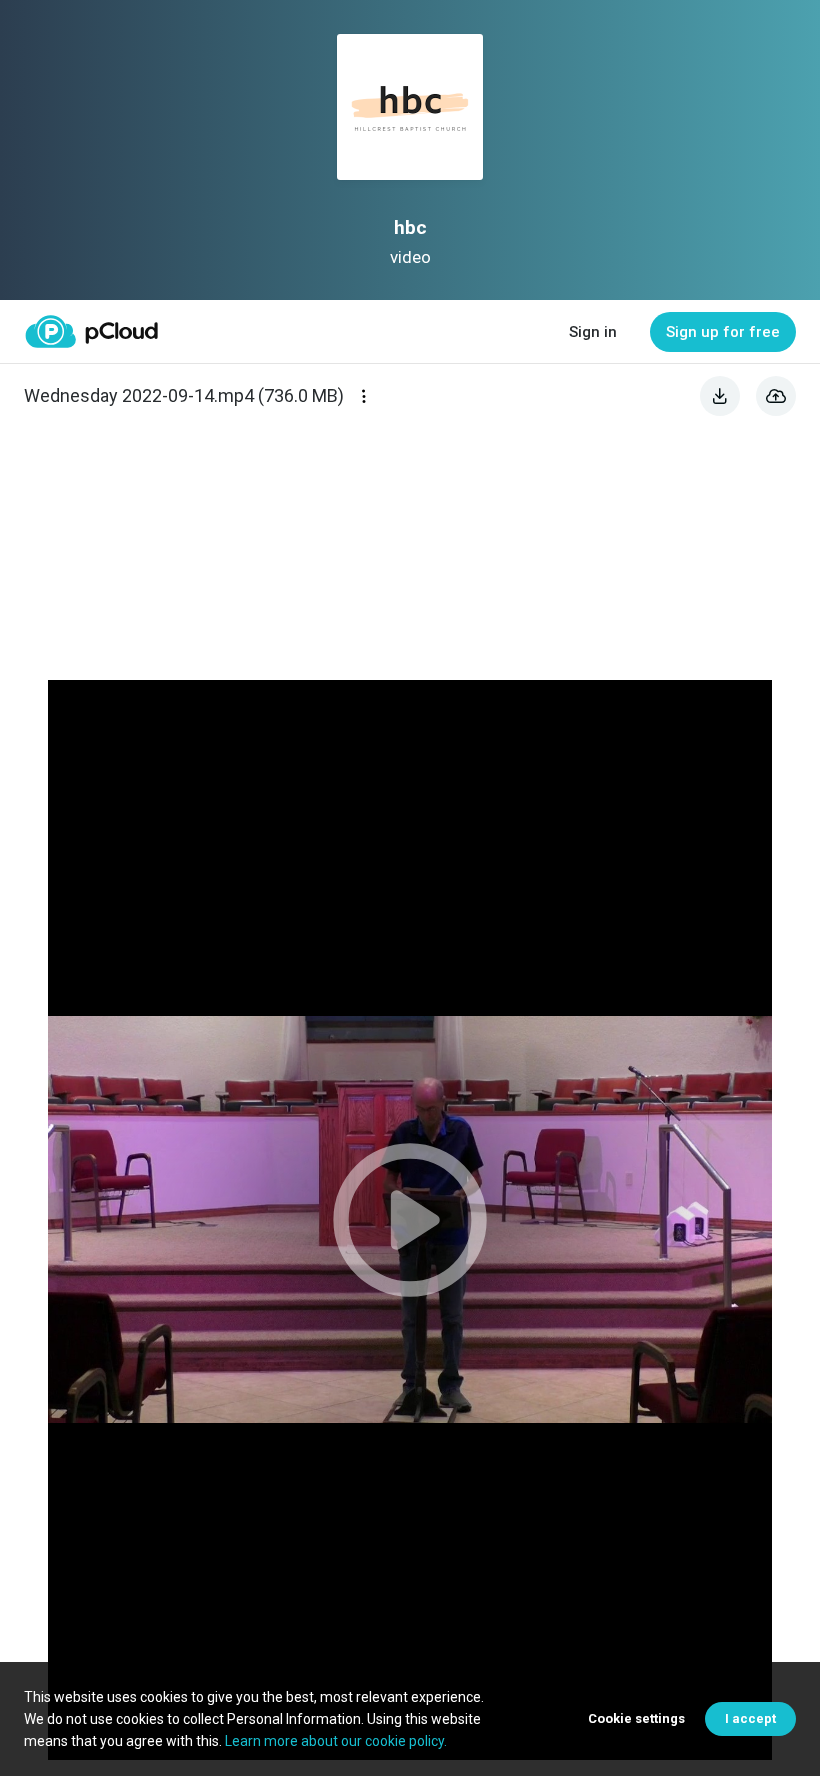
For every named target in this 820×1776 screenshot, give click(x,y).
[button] (410, 1220)
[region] (410, 1220)
